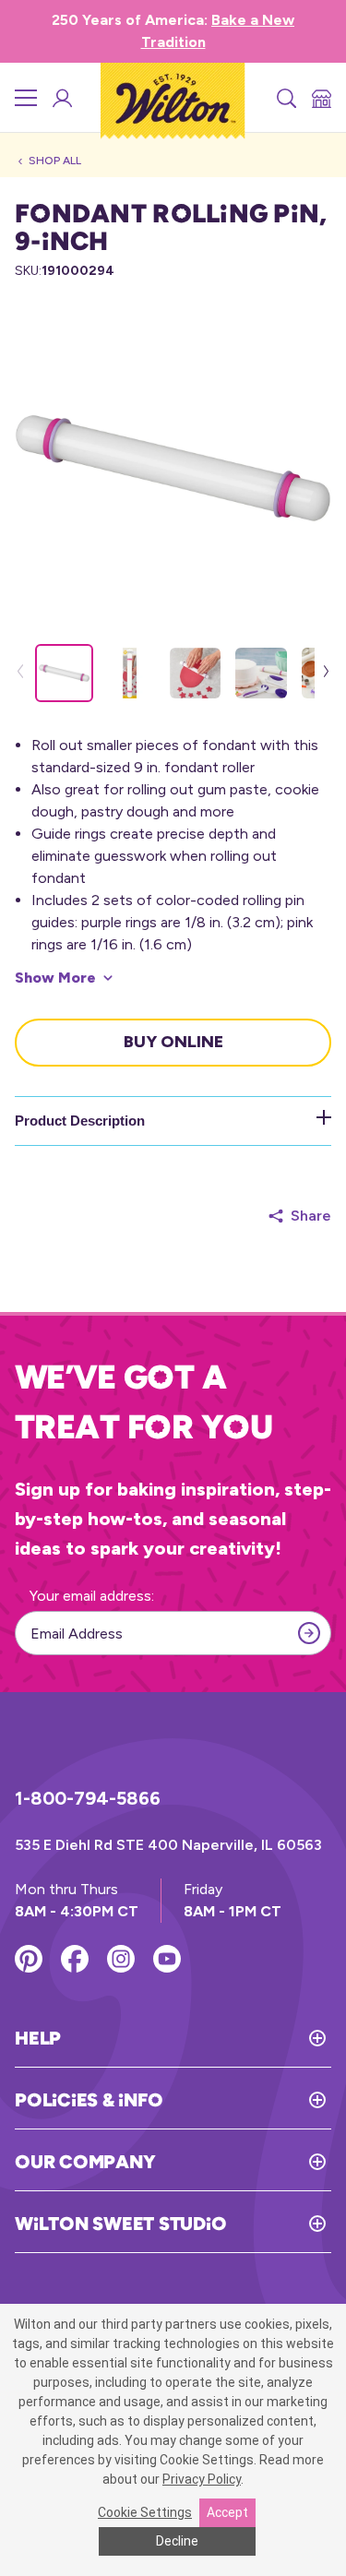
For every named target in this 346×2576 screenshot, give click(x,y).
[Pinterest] (29, 1959)
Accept (227, 2512)
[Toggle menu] (26, 98)
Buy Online (173, 1042)
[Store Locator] (320, 98)
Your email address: (92, 1596)
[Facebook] (75, 1959)
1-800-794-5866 (88, 1798)
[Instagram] (121, 1959)
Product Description (80, 1121)
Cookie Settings (145, 2512)
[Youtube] (167, 1959)
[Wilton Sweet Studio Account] (61, 98)
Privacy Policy (202, 2479)
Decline (177, 2541)
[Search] (285, 98)
